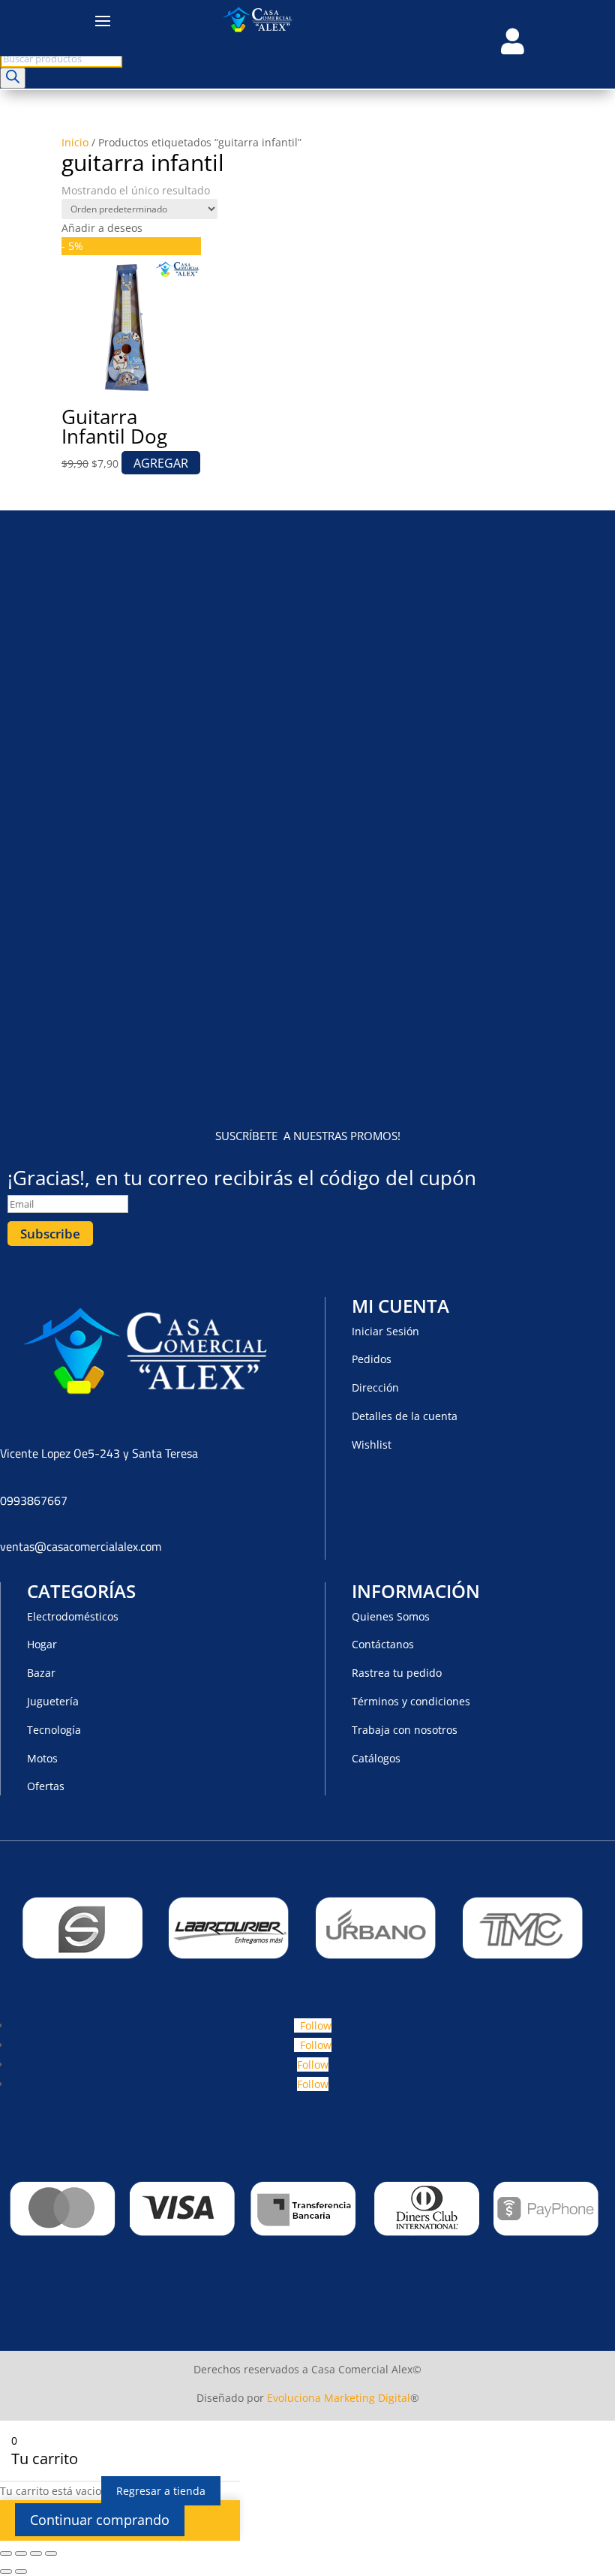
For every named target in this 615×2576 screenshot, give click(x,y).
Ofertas (46, 1786)
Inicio (75, 142)
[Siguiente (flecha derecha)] (21, 2571)
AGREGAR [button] (161, 463)
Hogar (42, 1644)
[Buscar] (13, 78)
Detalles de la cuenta (405, 1416)
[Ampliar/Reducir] (6, 2553)
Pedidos (372, 1359)
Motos (42, 1758)
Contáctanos (383, 1644)
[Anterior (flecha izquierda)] (6, 2571)
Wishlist (372, 1444)
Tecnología (54, 1730)
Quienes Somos (391, 1616)
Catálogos (376, 1758)
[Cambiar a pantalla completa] (21, 2553)
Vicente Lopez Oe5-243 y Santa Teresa (99, 1453)
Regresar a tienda (161, 2491)
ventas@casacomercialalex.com (81, 1546)
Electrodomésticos (73, 1616)
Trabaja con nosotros (405, 1730)
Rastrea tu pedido (397, 1673)
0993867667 (34, 1500)
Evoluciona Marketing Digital (339, 2398)
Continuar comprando (100, 2520)
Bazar (41, 1673)
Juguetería (53, 1701)
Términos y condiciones (411, 1701)
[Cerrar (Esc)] (51, 2553)
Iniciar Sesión (385, 1331)
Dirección (375, 1387)
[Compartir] (36, 2553)
